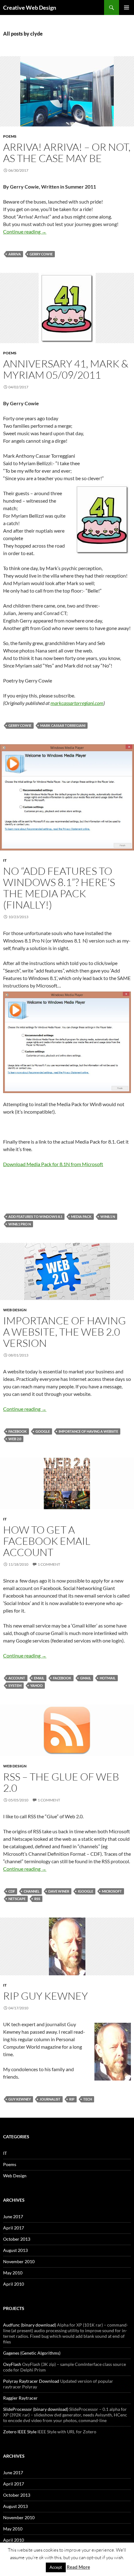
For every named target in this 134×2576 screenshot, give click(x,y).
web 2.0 (15, 1439)
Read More (78, 2567)
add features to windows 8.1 (35, 1217)
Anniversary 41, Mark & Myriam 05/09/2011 (66, 369)
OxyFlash (12, 2364)
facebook (18, 1431)
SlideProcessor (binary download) (36, 2409)
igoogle (86, 1891)
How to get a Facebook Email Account (47, 1541)
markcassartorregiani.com (77, 703)
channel (32, 1891)
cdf (12, 1891)
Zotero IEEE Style (20, 2432)
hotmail (108, 1678)
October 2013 (17, 2239)
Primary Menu (127, 7)
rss (37, 1899)
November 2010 (19, 2261)
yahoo (36, 1685)
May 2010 (13, 2273)
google (43, 1431)
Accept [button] (56, 2567)
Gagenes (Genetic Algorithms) (32, 2353)
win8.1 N (108, 1217)
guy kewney (20, 2099)
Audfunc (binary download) (30, 2325)
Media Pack (81, 1217)
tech (88, 2099)
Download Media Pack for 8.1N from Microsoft (53, 1164)
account (17, 1678)
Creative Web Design (30, 7)
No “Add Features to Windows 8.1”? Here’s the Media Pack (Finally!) (59, 888)
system (15, 1685)
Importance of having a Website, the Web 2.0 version (65, 1332)
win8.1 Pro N (20, 1224)
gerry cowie (41, 254)
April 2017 (14, 2228)
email (39, 1678)
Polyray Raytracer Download (31, 2381)
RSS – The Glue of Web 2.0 (61, 1782)
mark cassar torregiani (63, 725)
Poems (10, 136)
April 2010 (14, 2284)
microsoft (112, 1891)
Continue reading (25, 231)
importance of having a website (88, 1431)
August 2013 (15, 2250)
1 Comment (49, 1564)
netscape (17, 1899)
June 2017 (13, 2216)
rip (72, 2099)
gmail (86, 1678)
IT (5, 860)
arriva (15, 254)
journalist (50, 2099)
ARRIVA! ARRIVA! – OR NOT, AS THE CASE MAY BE (67, 153)
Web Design (15, 1310)
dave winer (59, 1891)
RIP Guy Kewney (45, 1996)
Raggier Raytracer (20, 2398)
